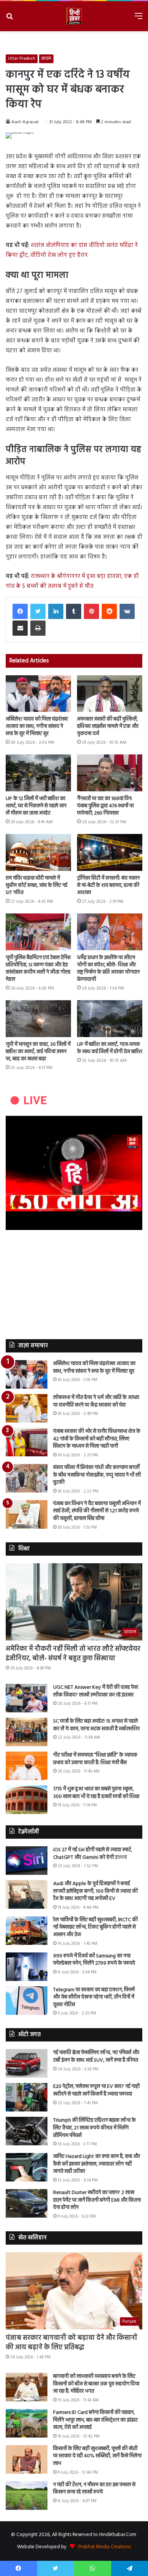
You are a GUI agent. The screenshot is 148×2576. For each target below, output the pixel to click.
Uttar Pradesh (22, 59)
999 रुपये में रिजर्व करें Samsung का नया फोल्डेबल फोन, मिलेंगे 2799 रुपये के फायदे (94, 1960)
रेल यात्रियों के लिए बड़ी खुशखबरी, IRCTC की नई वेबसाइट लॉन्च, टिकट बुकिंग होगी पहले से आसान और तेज (95, 1927)
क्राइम (46, 59)
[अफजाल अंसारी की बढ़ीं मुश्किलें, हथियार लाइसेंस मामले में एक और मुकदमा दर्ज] (110, 694)
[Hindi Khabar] (74, 16)
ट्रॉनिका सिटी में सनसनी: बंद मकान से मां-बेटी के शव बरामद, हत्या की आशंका (108, 885)
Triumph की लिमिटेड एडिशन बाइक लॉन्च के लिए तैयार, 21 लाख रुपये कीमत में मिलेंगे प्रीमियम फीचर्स (94, 2128)
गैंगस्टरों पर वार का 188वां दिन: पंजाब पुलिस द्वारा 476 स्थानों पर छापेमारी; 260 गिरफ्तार (105, 806)
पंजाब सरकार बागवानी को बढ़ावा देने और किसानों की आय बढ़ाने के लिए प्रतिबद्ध (72, 2343)
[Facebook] (20, 611)
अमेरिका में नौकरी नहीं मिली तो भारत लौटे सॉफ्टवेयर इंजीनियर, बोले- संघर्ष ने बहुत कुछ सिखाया (73, 1654)
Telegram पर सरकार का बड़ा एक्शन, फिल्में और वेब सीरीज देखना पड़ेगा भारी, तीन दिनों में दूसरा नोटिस (94, 1997)
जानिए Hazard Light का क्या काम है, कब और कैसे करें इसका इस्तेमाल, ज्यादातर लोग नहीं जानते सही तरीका (97, 2164)
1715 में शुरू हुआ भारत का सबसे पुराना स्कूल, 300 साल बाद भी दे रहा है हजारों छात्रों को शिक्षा (96, 1793)
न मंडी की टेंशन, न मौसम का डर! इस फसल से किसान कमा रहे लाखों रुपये (94, 2489)
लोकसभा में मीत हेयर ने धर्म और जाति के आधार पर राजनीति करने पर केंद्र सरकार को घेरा (96, 1401)
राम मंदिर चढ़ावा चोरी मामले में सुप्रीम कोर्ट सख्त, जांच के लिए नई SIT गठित (36, 885)
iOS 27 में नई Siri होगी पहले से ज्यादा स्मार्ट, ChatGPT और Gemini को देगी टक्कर (93, 1854)
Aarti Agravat (25, 122)
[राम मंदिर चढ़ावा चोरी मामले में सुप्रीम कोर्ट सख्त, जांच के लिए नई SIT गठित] (38, 852)
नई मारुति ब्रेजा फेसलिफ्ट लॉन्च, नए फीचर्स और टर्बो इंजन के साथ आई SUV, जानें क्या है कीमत (96, 2057)
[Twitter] (38, 611)
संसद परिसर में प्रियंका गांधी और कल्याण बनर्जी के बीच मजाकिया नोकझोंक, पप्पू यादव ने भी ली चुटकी (97, 1475)
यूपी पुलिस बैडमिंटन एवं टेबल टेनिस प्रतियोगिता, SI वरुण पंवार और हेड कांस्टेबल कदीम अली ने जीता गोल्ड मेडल (38, 969)
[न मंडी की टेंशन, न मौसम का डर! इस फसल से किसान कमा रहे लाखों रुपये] (27, 2496)
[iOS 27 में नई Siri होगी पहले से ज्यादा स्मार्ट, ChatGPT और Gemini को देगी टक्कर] (27, 1861)
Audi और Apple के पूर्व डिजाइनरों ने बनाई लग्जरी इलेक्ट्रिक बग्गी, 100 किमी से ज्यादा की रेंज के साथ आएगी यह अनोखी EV (95, 1891)
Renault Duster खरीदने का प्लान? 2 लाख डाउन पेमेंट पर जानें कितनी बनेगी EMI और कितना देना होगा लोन (97, 2200)
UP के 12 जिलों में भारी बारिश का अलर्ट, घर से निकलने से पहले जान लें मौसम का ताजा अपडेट (36, 806)
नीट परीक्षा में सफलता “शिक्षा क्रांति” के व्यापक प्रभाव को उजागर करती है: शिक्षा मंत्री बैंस (95, 1759)
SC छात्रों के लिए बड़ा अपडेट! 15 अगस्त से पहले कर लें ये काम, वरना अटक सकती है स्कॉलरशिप (96, 1725)
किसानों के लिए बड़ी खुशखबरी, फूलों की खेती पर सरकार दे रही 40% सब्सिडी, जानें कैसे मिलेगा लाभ (97, 2456)
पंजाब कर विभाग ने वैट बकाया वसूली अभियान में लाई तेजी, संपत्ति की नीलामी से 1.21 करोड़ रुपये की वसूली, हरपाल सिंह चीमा (97, 1511)
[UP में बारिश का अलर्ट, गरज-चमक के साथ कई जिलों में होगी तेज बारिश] (110, 1019)
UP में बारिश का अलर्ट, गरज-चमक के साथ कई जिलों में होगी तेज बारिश (110, 1048)
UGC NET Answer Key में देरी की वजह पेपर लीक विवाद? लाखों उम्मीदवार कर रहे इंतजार (96, 1691)
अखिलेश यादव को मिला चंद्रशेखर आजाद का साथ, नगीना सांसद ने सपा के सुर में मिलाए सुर (37, 726)
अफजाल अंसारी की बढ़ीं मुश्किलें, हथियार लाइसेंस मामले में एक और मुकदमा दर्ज (108, 726)
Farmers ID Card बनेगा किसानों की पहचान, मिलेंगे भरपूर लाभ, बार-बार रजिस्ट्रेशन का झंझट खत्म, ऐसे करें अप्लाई (95, 2420)
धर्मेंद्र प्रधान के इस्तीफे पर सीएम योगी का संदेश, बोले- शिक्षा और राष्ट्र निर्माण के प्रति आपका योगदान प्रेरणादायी (108, 969)
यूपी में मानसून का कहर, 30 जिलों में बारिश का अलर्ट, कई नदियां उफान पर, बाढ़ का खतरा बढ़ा (38, 1052)
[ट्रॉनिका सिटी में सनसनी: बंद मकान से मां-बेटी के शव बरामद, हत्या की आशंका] (110, 852)
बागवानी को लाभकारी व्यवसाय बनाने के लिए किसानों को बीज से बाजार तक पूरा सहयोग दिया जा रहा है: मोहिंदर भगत (96, 2384)
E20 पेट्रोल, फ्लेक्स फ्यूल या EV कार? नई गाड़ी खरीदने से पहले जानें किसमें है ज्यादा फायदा (96, 2090)
